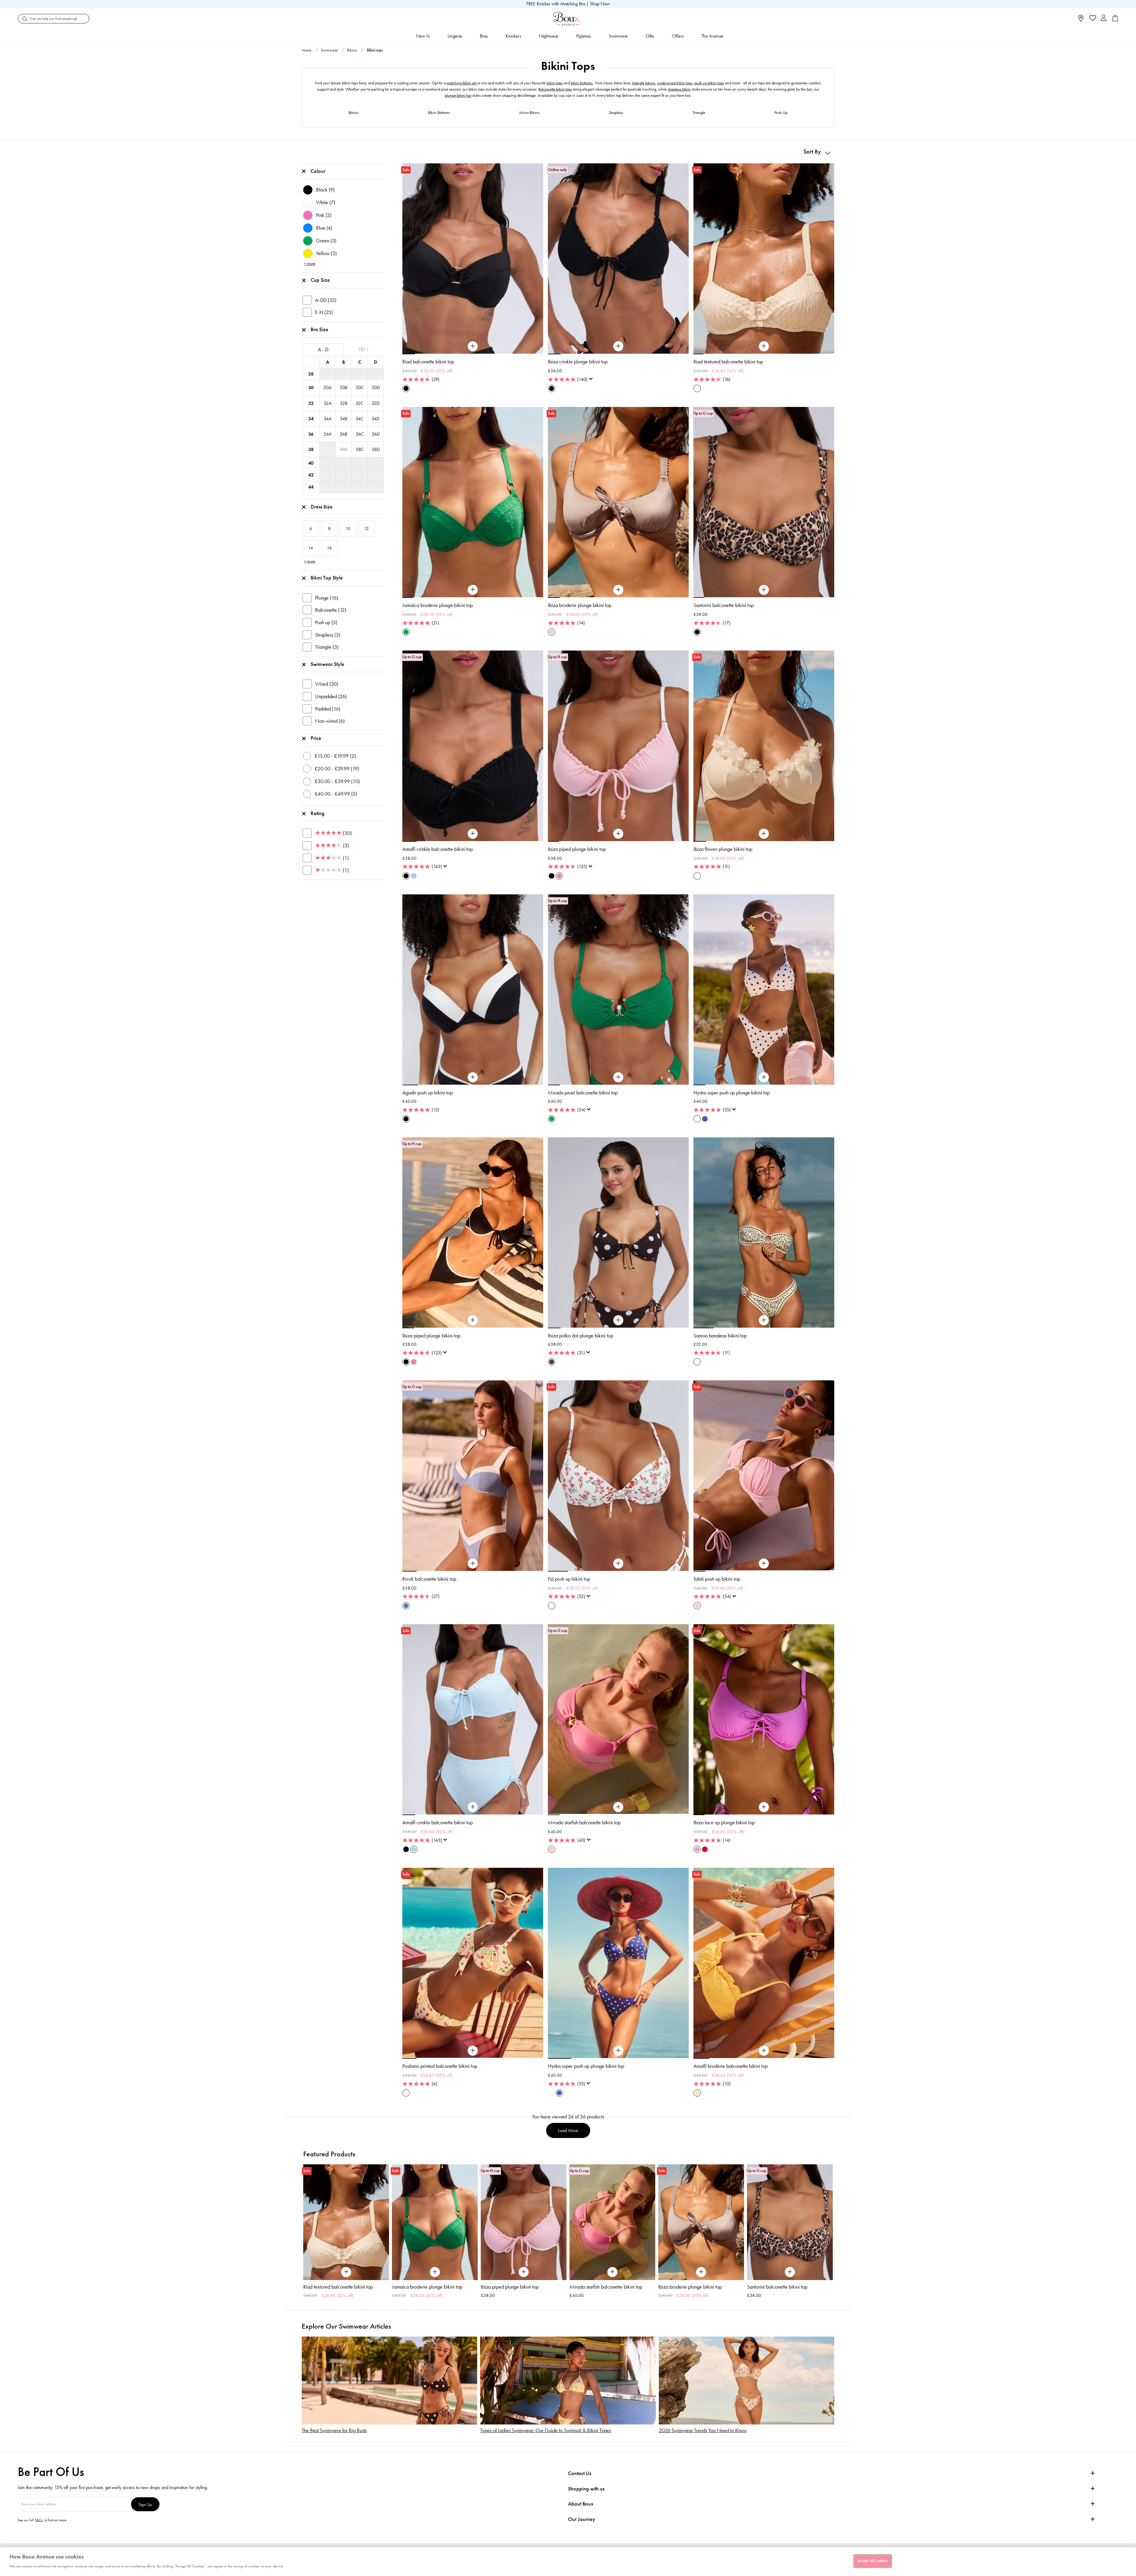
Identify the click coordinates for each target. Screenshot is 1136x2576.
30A (327, 388)
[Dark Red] (705, 1849)
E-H (324, 312)
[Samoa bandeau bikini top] (764, 1320)
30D (376, 388)
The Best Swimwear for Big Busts (334, 2431)
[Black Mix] (697, 632)
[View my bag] (1115, 20)
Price (316, 738)
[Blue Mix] (406, 1606)
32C (360, 403)
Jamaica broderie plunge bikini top (438, 605)
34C (360, 419)
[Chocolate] (552, 1362)
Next (828, 2222)
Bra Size (319, 329)
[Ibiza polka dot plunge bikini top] (618, 1320)
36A (327, 434)
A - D (323, 350)
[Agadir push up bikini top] (473, 1077)
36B (343, 434)
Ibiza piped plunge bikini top (577, 849)
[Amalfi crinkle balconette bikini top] (473, 834)
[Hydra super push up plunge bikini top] (764, 1077)
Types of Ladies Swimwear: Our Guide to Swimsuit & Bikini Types (546, 2431)
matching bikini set (462, 83)
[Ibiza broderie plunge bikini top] (618, 590)
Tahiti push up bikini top (717, 1579)
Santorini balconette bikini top (724, 605)
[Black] (406, 388)
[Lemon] (697, 2093)
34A (328, 419)
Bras (484, 36)
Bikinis (352, 50)
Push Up (781, 113)
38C (360, 449)
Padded (328, 709)
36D (376, 434)
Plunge (327, 598)
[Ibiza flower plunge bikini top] (764, 834)
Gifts (650, 36)
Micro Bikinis (529, 113)
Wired (327, 684)
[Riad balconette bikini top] (473, 346)
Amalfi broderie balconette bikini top (731, 2066)
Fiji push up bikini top (569, 1579)
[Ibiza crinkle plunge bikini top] (618, 346)
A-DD (326, 300)
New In (423, 36)
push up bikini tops (709, 83)
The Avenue (712, 36)
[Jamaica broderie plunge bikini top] (473, 590)
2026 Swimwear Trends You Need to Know (703, 2431)
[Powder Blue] (414, 876)
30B (343, 388)
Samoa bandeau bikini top (720, 1336)
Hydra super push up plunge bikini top (732, 1093)
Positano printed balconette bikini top (440, 2066)
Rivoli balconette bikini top (429, 1579)
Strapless (616, 113)
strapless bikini (679, 89)
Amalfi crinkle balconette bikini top (438, 849)
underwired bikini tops (675, 83)
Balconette (331, 610)
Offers (678, 36)
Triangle (699, 113)
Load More (568, 2130)
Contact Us (580, 2473)
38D (376, 449)
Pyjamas (584, 36)
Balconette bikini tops (555, 89)
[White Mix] (697, 1119)
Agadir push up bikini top (427, 1093)
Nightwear (549, 36)
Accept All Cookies (873, 2561)
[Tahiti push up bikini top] (764, 1564)
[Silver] (552, 632)
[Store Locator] (1081, 20)
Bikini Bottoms (439, 113)
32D (376, 403)
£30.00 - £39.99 (337, 781)
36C (360, 434)
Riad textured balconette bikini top (728, 362)
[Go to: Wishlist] (1092, 19)
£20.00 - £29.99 (337, 769)
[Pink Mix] (559, 876)
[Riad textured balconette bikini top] (764, 346)
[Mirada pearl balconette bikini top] (618, 1077)
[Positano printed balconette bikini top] (473, 2051)
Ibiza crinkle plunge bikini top (578, 362)
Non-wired (330, 721)
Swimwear (618, 36)
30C (360, 388)
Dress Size (322, 507)
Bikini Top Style (327, 578)
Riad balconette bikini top (428, 362)
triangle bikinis (644, 83)
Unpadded (331, 696)
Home (307, 50)
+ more (310, 264)
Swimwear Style (327, 664)
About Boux (581, 2504)
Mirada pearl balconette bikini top (583, 1093)
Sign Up (145, 2504)
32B (344, 403)
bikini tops (555, 83)
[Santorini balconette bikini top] (764, 590)
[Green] (406, 632)
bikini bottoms (582, 83)
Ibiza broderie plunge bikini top (580, 605)
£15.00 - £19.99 (335, 756)
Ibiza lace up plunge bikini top (724, 1822)
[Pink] (697, 1606)
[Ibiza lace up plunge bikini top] (764, 1807)
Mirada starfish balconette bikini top (584, 1822)
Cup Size (320, 280)
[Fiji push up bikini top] (618, 1564)
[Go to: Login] (1104, 18)
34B (344, 419)
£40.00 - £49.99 (336, 794)
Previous (308, 2222)
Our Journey (582, 2519)
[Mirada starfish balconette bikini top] (618, 1807)
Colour (318, 171)
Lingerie (455, 36)
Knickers (513, 36)
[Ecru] (559, 388)
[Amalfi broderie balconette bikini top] (764, 2051)
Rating (318, 813)
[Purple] (697, 1849)
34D (376, 419)
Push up (326, 622)
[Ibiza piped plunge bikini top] (618, 834)
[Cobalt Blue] (705, 1119)
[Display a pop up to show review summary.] (592, 381)
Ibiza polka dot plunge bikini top (581, 1336)
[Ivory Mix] (697, 1362)
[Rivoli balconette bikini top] (473, 1564)
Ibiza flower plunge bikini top (723, 849)
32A (328, 403)
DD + (364, 349)
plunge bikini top (458, 95)
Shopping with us (586, 2489)
